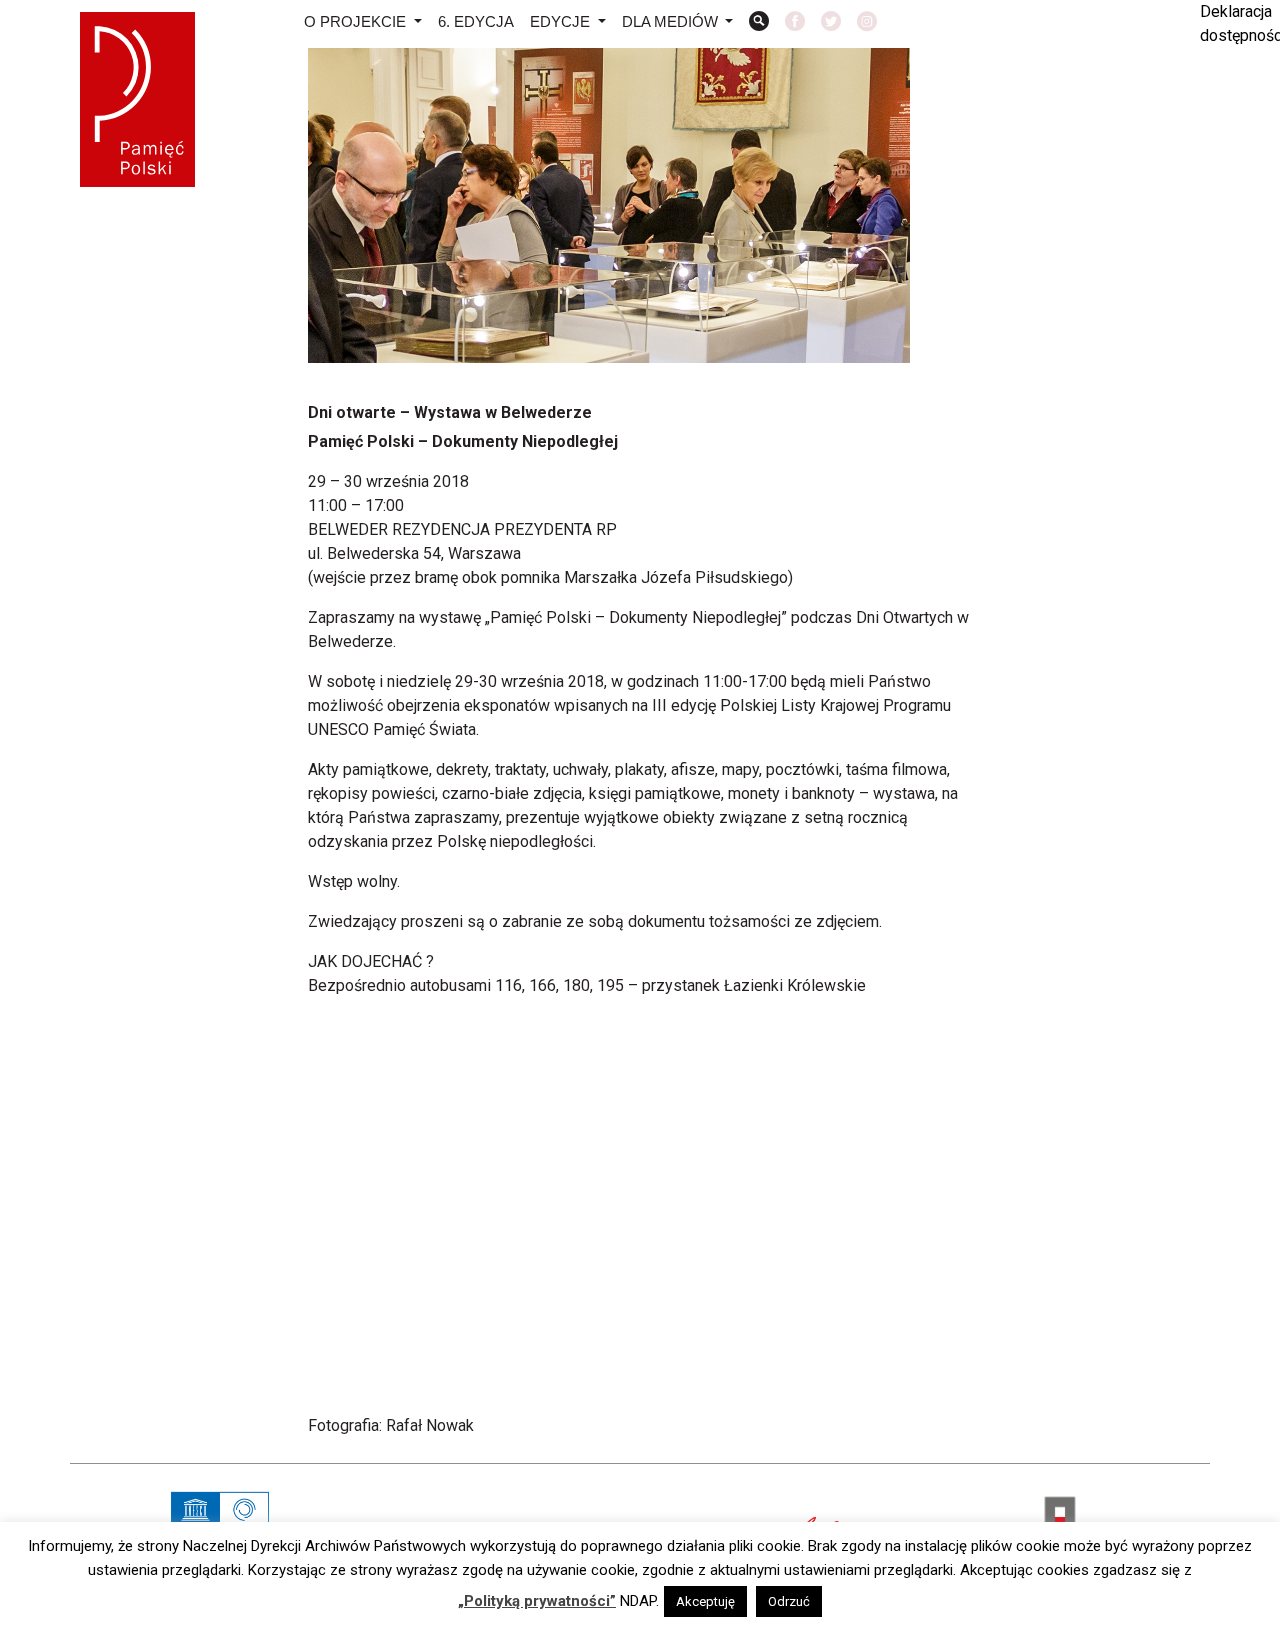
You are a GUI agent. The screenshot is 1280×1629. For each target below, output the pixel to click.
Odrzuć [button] (789, 1601)
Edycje (562, 21)
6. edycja (476, 21)
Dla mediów (672, 21)
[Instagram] (867, 24)
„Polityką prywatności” (537, 1601)
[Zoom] (759, 24)
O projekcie (357, 21)
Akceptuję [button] (705, 1601)
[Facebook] (795, 24)
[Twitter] (831, 24)
